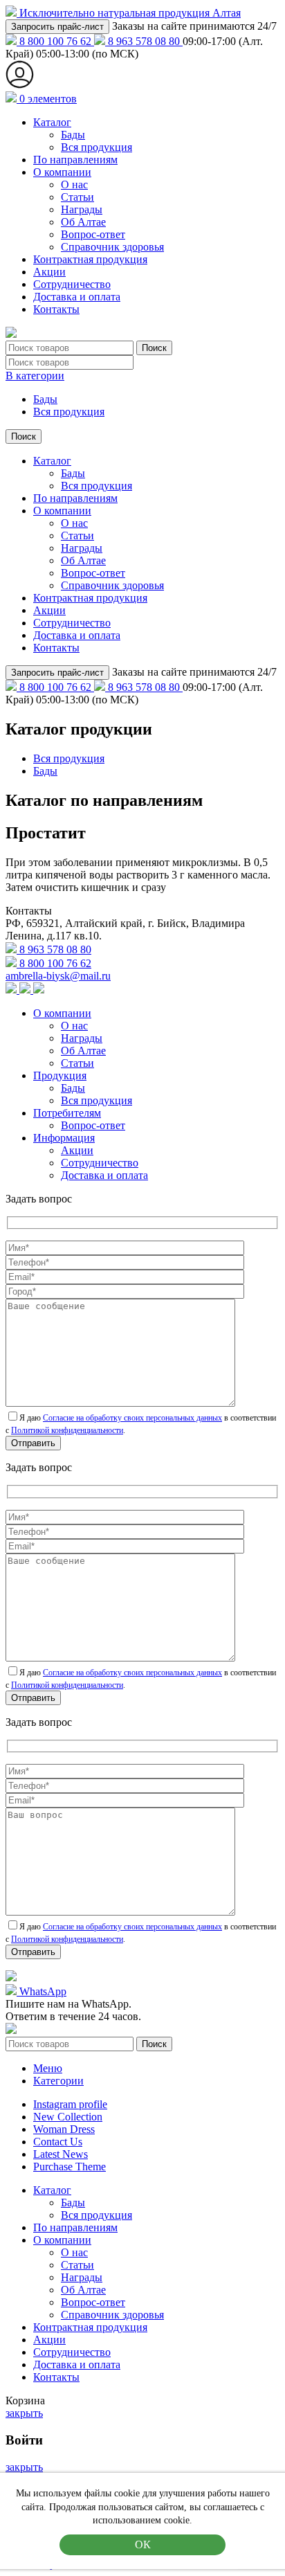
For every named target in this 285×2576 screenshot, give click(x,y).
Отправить (33, 1443)
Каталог (52, 122)
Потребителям (67, 1113)
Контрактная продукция (90, 259)
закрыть (24, 2413)
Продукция (60, 1075)
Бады (73, 135)
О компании (62, 172)
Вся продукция (96, 147)
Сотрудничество (72, 284)
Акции (49, 272)
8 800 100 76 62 (55, 41)
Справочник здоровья (112, 247)
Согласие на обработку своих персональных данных (132, 1418)
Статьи (77, 197)
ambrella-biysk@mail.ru (58, 976)
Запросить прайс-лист (57, 27)
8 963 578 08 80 (144, 41)
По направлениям (75, 160)
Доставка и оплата (77, 297)
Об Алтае (83, 222)
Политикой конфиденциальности (67, 1430)
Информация (64, 1138)
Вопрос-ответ (93, 234)
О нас (74, 184)
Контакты (56, 309)
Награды (82, 209)
